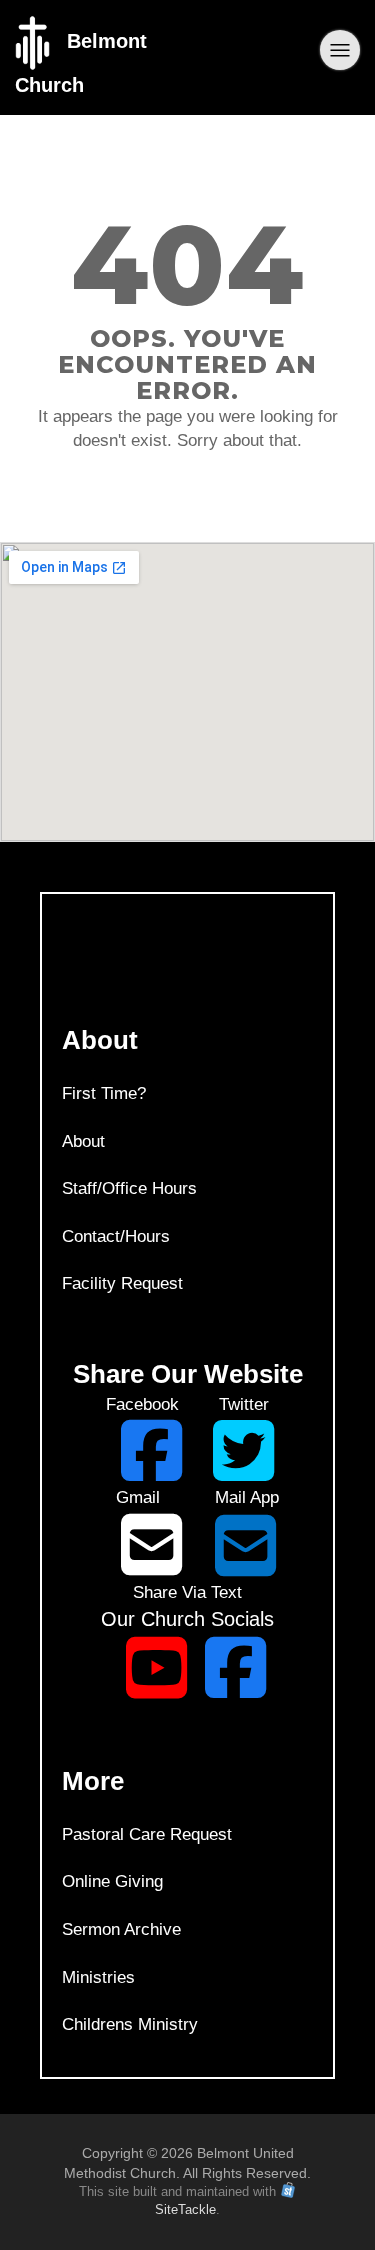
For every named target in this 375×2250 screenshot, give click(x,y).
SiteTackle (185, 2209)
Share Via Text (187, 1592)
